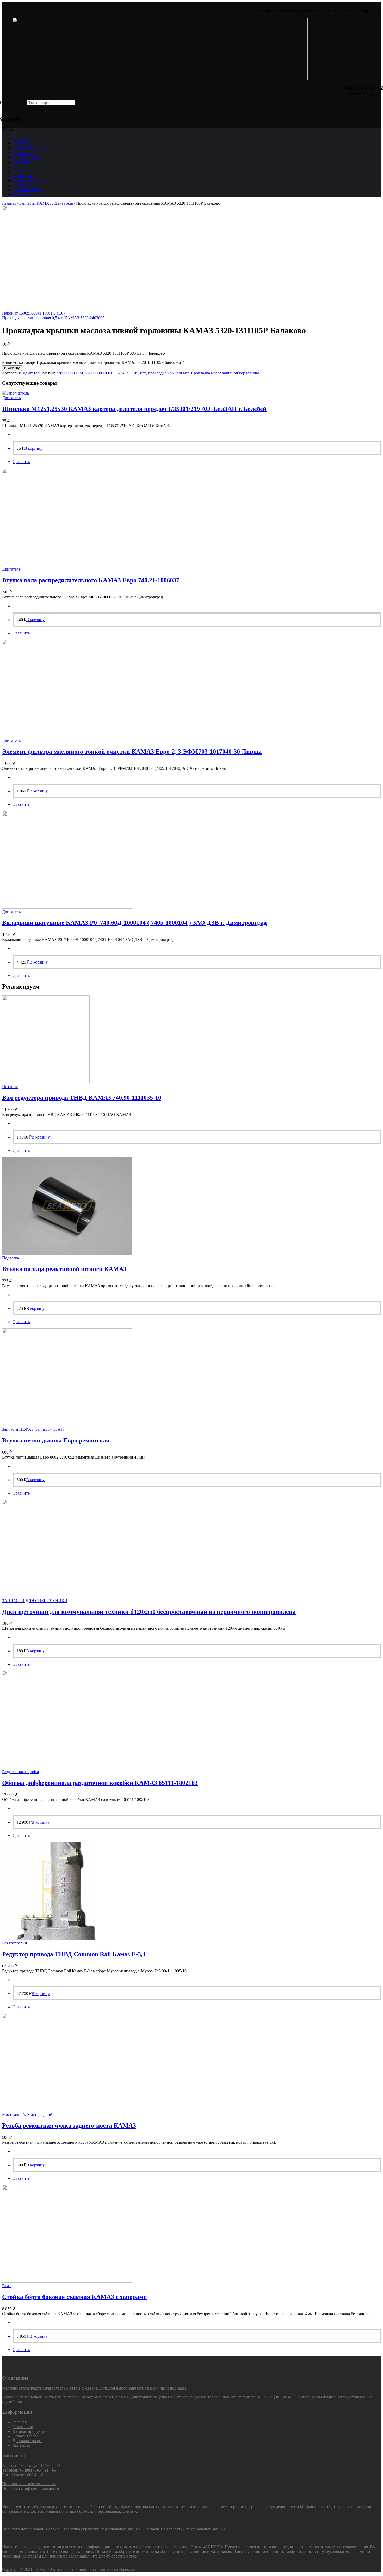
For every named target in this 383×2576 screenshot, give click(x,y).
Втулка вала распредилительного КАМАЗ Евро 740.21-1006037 (91, 580)
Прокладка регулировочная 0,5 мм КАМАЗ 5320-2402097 (53, 318)
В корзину (12, 368)
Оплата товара (25, 153)
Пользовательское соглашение (29, 2484)
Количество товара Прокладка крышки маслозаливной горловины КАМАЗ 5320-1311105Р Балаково (91, 362)
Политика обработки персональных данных (101, 2529)
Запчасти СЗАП (50, 1429)
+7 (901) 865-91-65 (277, 2397)
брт (143, 373)
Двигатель (64, 203)
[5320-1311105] (80, 308)
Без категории (15, 1943)
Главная (20, 139)
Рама (6, 2286)
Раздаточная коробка (20, 1772)
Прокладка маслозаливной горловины (225, 373)
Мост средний (40, 2114)
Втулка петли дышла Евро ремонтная (56, 1440)
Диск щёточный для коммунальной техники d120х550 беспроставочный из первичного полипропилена (149, 1612)
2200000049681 (99, 373)
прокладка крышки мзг (168, 373)
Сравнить (21, 462)
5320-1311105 (126, 373)
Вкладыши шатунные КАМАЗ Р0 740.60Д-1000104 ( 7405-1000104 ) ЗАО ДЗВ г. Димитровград (134, 923)
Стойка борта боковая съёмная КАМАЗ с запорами (75, 2297)
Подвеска (11, 1258)
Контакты (21, 162)
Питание (10, 1087)
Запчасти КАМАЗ (35, 203)
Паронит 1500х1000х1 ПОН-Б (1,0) (33, 313)
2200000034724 (70, 373)
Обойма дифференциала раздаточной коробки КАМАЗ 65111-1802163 (100, 1783)
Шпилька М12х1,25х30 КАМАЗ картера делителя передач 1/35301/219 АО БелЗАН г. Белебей (134, 409)
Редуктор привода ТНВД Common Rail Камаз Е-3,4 (74, 1954)
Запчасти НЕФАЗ (18, 1429)
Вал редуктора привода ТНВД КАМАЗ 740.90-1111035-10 (82, 1098)
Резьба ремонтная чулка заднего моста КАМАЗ (69, 2125)
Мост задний (14, 2114)
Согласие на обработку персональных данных (185, 2529)
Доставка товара (27, 157)
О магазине (23, 143)
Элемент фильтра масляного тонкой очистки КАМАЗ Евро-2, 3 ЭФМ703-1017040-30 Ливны (132, 752)
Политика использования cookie (31, 2529)
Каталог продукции (30, 148)
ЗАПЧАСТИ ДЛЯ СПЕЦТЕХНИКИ (35, 1601)
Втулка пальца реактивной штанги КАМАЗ (64, 1269)
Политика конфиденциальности (31, 2488)
